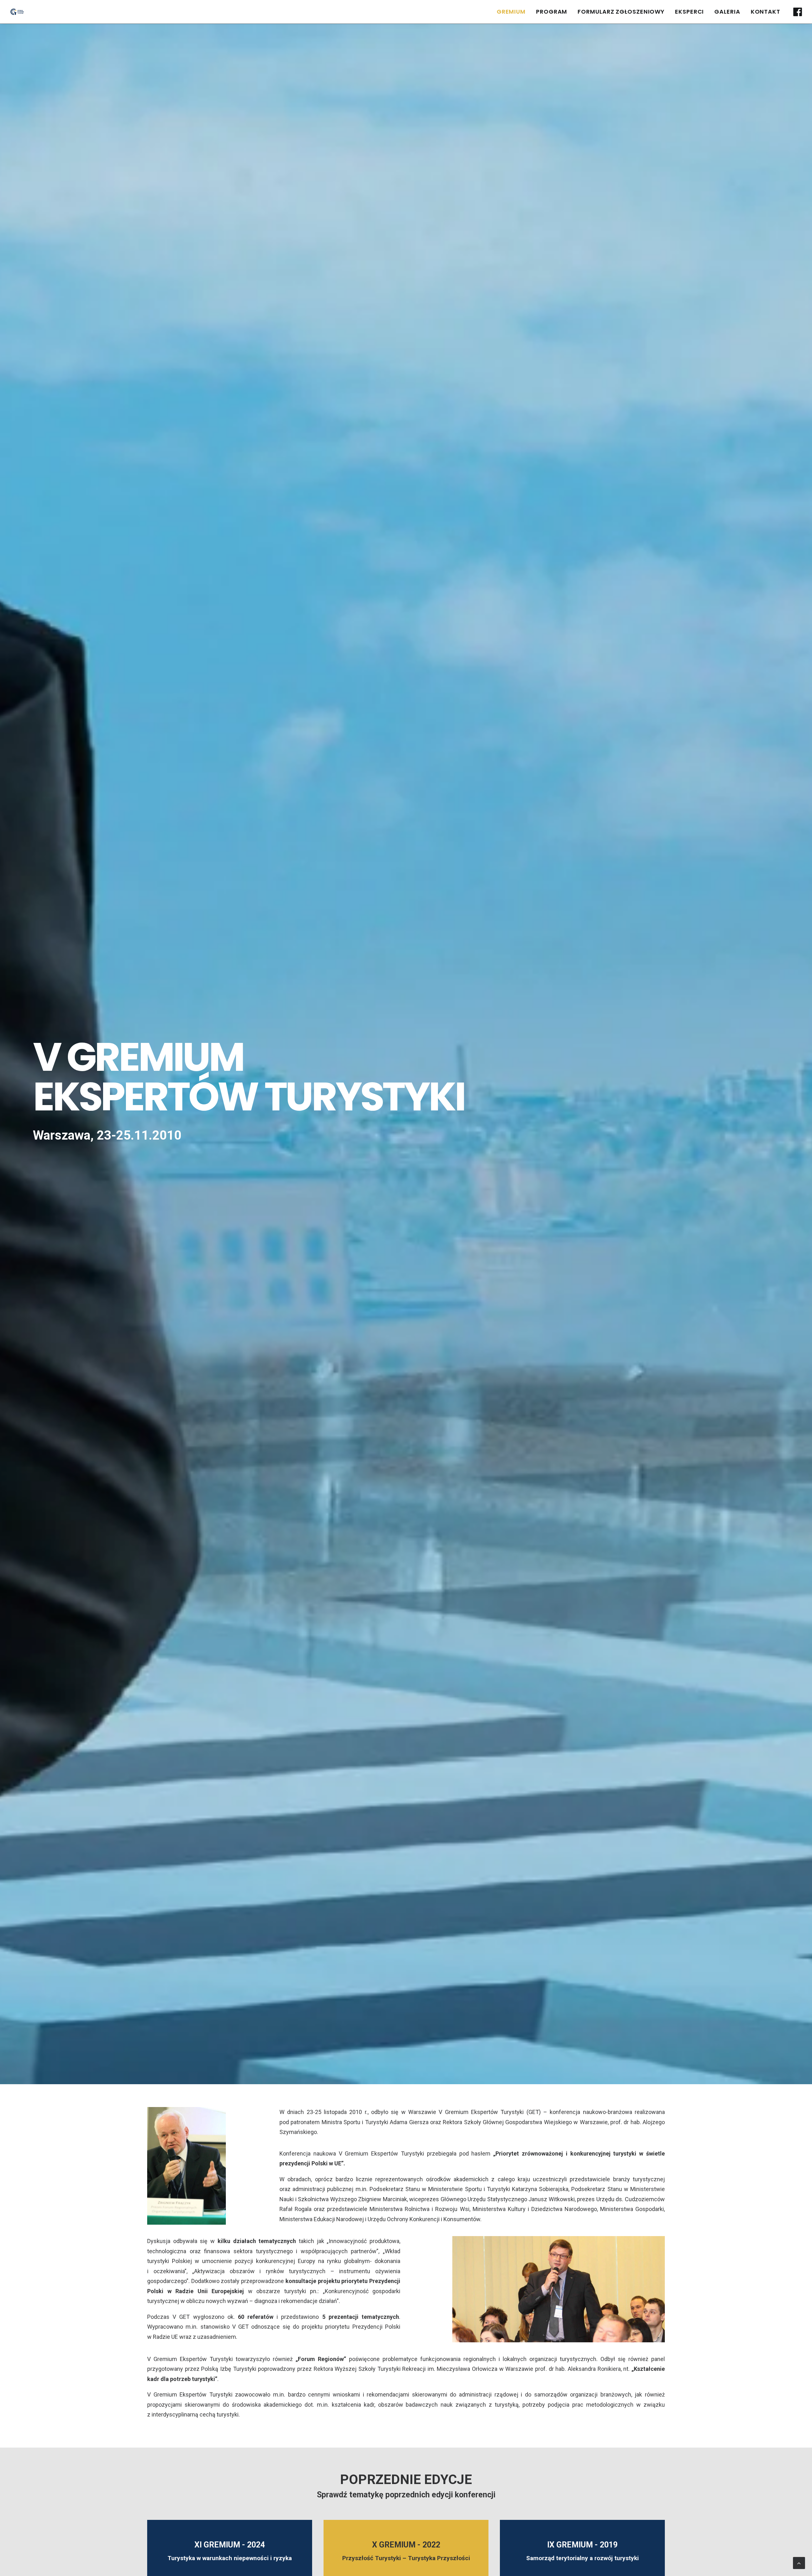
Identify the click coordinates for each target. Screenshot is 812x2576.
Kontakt (766, 12)
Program (552, 12)
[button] (797, 12)
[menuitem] (511, 12)
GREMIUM (511, 12)
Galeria (727, 12)
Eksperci (689, 12)
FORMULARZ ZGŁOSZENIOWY (621, 12)
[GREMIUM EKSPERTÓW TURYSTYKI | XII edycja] (17, 12)
